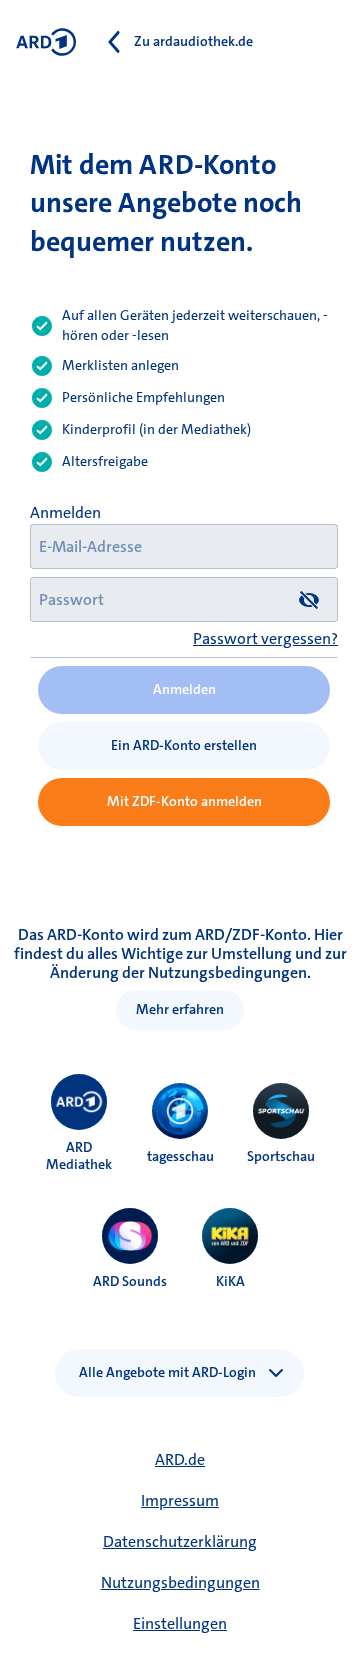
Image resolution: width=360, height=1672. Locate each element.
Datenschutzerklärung (180, 1541)
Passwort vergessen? (265, 638)
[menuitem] (79, 1102)
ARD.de (180, 1459)
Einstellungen (180, 1623)
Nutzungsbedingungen (180, 1582)
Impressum (180, 1500)
